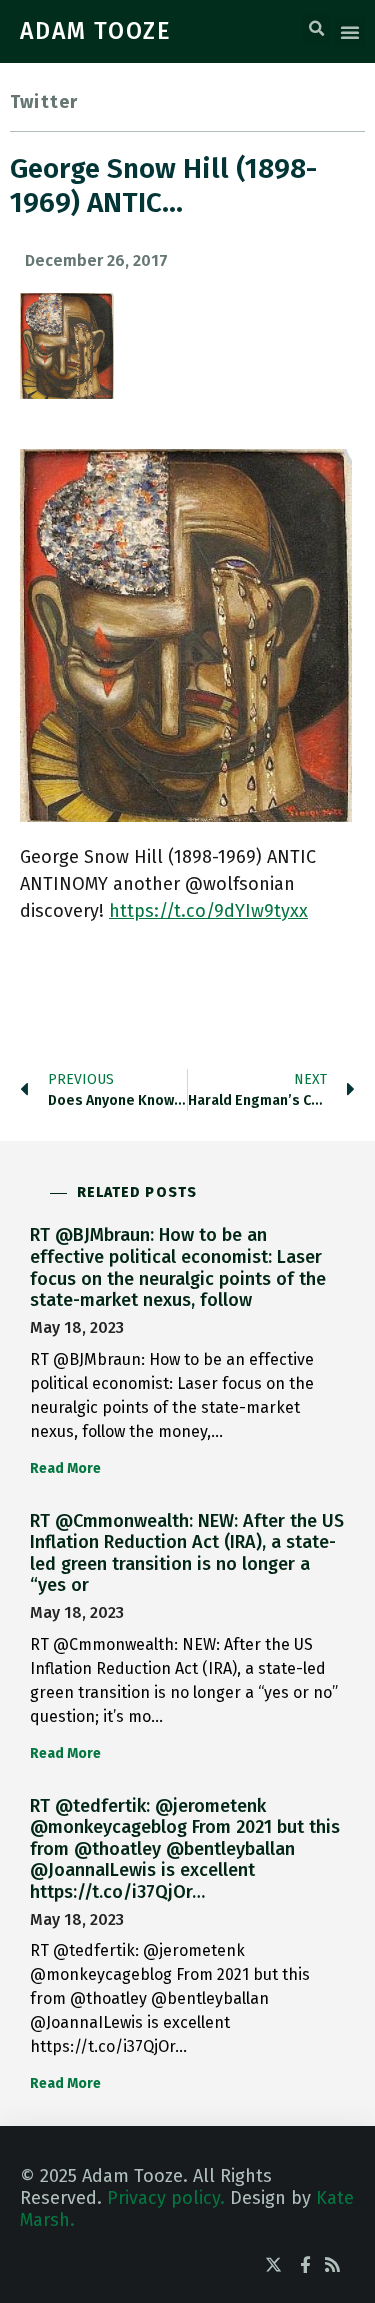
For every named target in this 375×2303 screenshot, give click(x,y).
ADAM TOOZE (96, 31)
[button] (316, 29)
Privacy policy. (166, 2198)
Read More (65, 1468)
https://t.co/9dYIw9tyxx (208, 911)
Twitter (44, 102)
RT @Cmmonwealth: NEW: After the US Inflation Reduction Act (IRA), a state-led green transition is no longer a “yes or (187, 1553)
